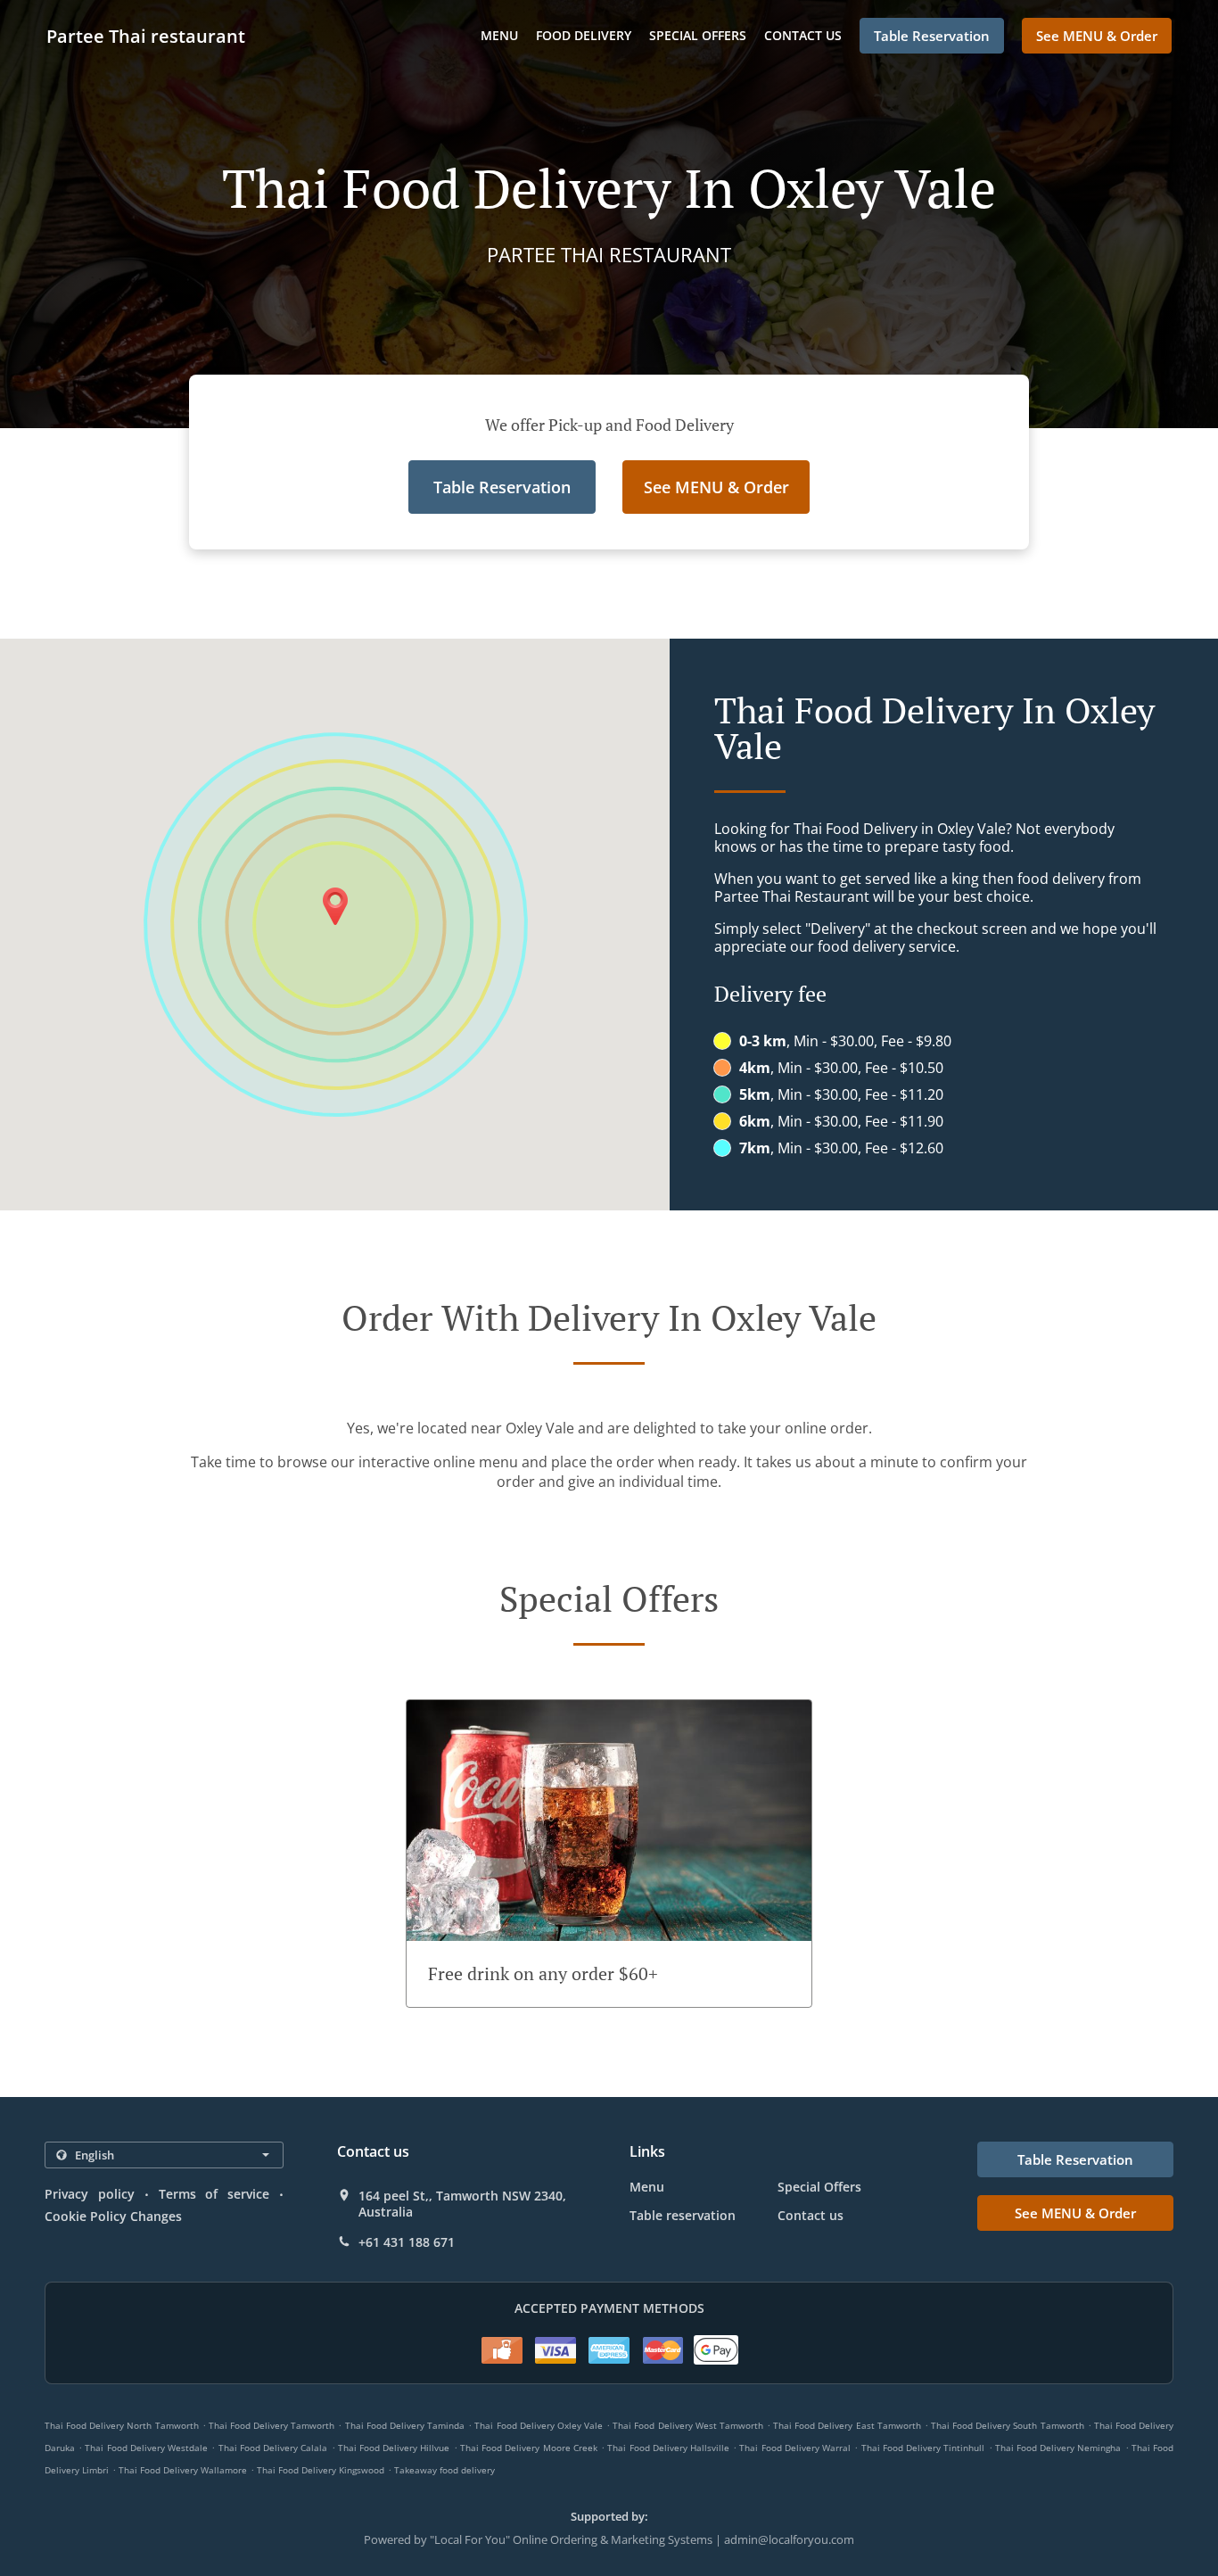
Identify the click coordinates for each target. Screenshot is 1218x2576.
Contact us (803, 35)
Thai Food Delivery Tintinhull (923, 2448)
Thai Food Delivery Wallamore (183, 2470)
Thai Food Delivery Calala (273, 2448)
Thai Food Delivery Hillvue (394, 2448)
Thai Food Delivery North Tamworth (122, 2425)
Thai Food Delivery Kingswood (321, 2470)
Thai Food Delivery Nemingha (1058, 2448)
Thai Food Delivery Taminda (405, 2425)
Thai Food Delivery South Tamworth (1008, 2425)
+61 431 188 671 (407, 2242)
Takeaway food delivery (444, 2470)
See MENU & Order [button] (1097, 36)
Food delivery (584, 35)
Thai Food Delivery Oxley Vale (539, 2425)
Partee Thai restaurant (146, 36)
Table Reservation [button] (932, 36)
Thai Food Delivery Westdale (146, 2448)
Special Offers (698, 35)
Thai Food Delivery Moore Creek (529, 2448)
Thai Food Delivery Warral (795, 2448)
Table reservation (683, 2215)
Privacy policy (90, 2194)
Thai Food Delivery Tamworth (272, 2425)
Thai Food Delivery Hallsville (668, 2448)
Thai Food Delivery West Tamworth (688, 2425)
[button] (609, 1854)
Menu (499, 35)
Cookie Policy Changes (113, 2216)
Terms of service (214, 2194)
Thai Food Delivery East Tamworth (847, 2425)
